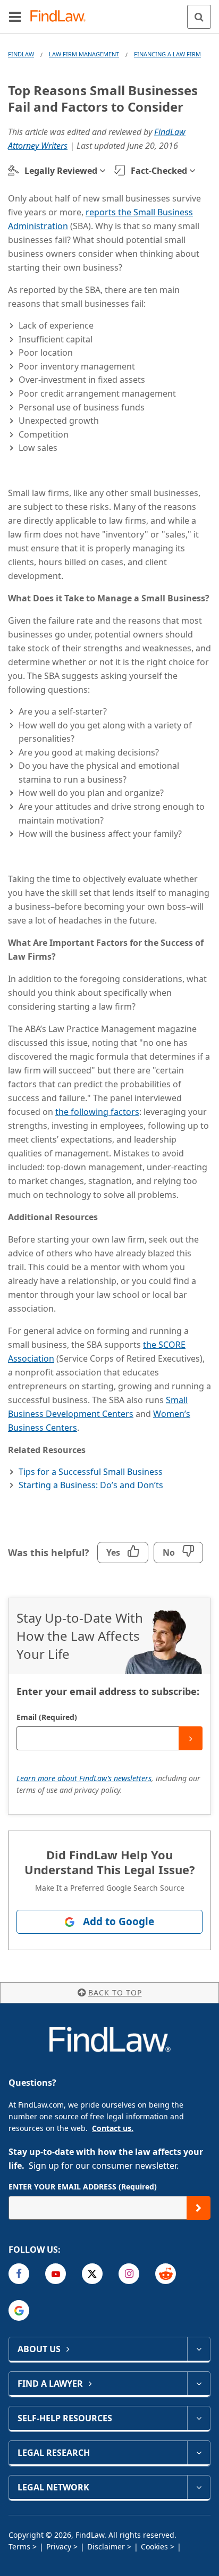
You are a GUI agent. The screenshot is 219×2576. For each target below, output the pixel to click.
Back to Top (115, 1992)
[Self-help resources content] (199, 2418)
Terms (19, 2546)
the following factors (97, 1112)
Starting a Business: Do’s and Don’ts (91, 1485)
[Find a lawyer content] (199, 2384)
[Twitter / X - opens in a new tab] (92, 2274)
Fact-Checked (159, 171)
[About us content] (199, 2349)
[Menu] (15, 16)
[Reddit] (166, 2274)
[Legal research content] (199, 2453)
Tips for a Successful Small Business (91, 1472)
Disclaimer (106, 2546)
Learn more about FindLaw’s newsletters (84, 1778)
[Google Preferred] (19, 2310)
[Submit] (191, 1738)
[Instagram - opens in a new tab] (129, 2274)
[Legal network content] (199, 2487)
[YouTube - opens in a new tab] (56, 2274)
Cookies (154, 2546)
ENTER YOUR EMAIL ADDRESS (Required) (83, 2187)
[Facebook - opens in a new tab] (19, 2274)
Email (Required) (47, 1717)
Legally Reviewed (61, 171)
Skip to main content (110, 12)
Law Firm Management (84, 54)
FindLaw (21, 54)
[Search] (199, 17)
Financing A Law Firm (167, 54)
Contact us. (113, 2128)
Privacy (59, 2546)
